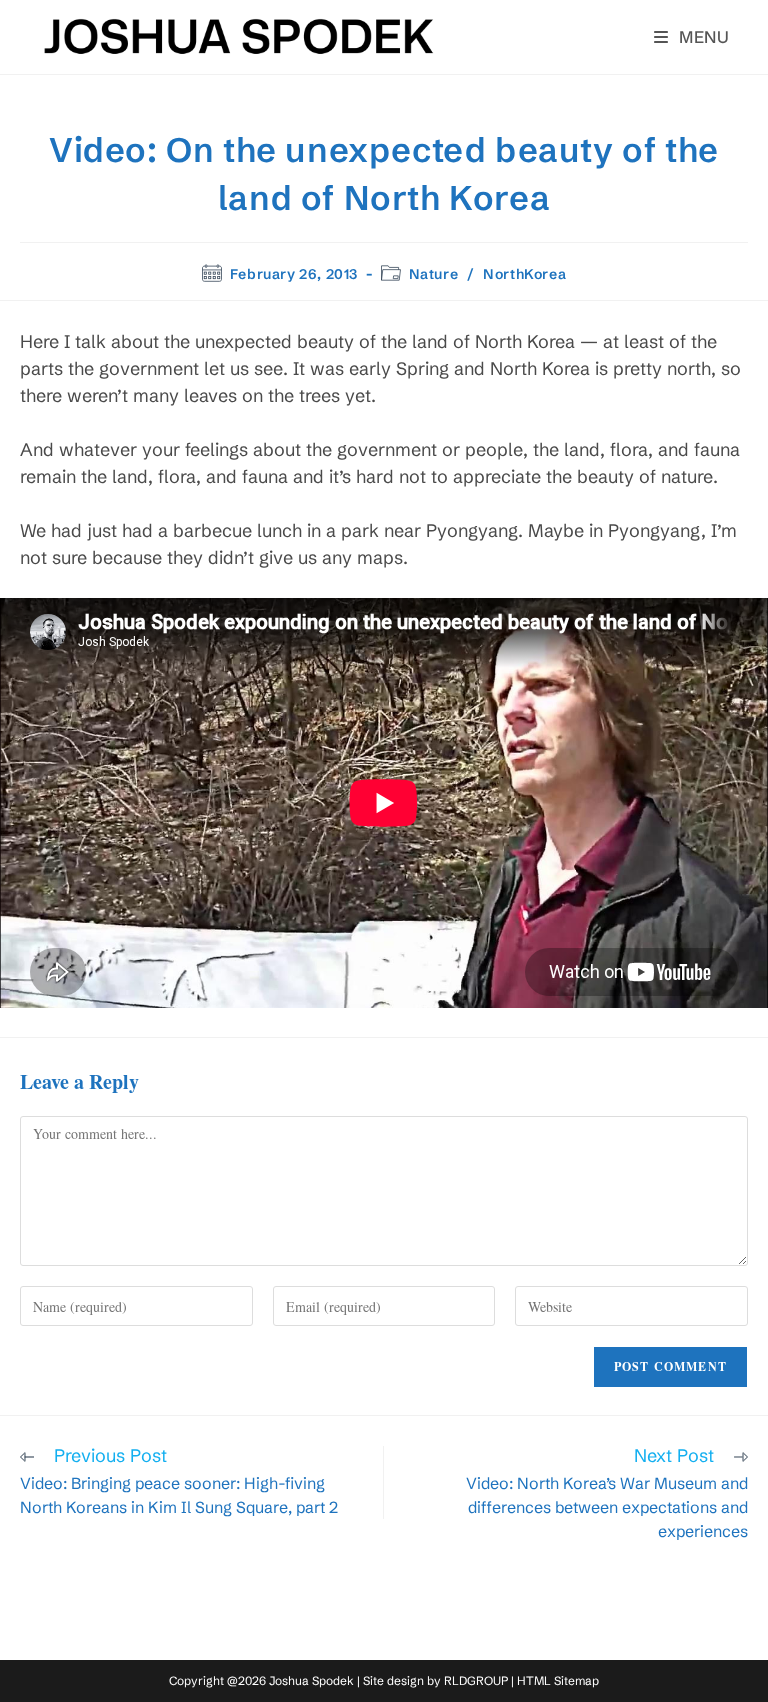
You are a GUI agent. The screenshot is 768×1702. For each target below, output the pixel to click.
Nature (434, 274)
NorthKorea (524, 274)
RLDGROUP (476, 1680)
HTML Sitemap (558, 1680)
